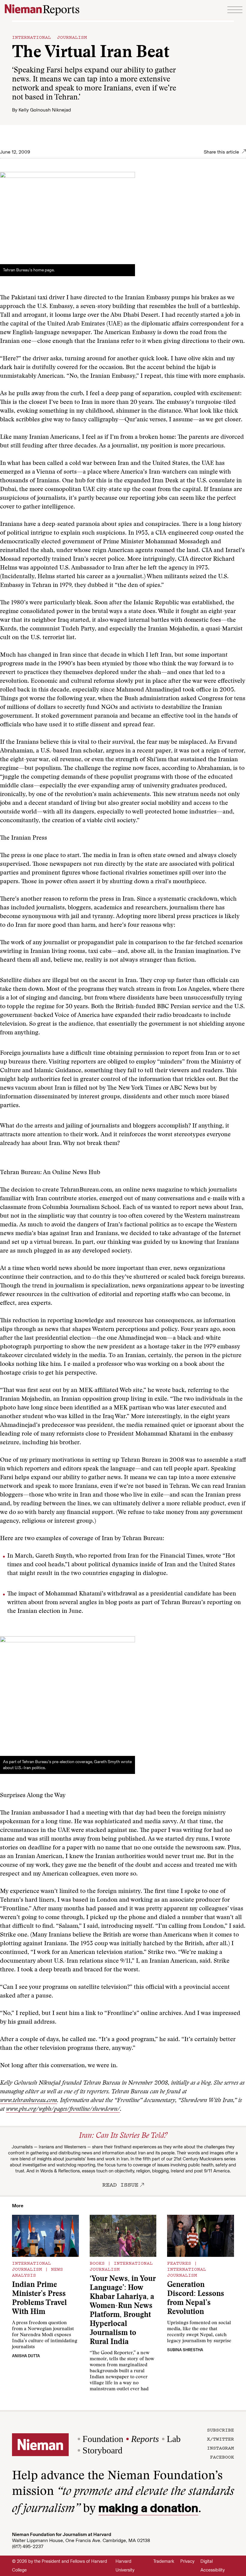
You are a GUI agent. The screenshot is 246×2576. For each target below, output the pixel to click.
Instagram (220, 2448)
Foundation (103, 2439)
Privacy (187, 2561)
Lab (174, 2439)
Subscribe (220, 2430)
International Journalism (49, 37)
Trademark (164, 2561)
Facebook (222, 2457)
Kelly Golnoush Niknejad (45, 110)
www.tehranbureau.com (28, 2101)
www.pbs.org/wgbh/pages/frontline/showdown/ (63, 2109)
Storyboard (102, 2450)
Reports (145, 2439)
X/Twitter (220, 2439)
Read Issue (120, 2184)
